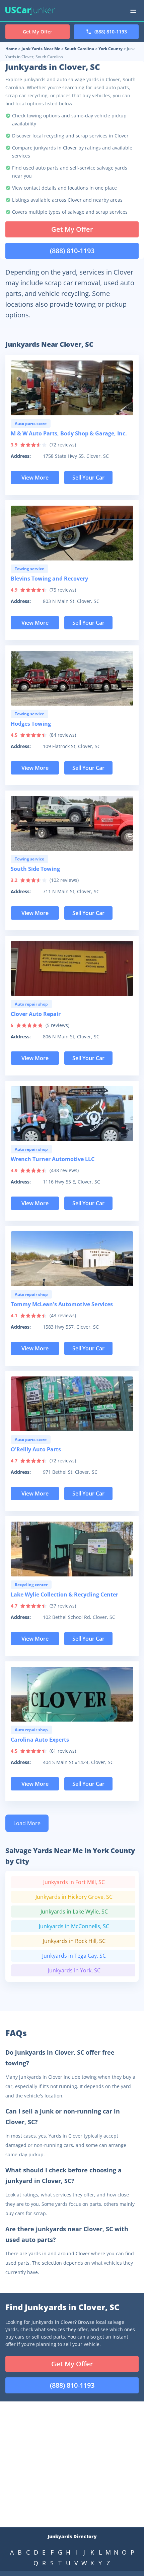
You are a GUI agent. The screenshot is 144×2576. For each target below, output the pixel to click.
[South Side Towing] (72, 823)
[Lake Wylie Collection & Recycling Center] (72, 1549)
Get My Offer (72, 229)
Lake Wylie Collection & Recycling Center (64, 1594)
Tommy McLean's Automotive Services (62, 1304)
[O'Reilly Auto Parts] (72, 1404)
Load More (27, 1823)
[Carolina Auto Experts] (72, 1694)
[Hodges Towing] (72, 678)
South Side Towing (35, 869)
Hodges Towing (31, 724)
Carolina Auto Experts (40, 1740)
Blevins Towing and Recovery (49, 579)
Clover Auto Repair (36, 1014)
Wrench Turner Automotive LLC (53, 1159)
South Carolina (79, 49)
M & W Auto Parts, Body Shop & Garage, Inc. (69, 433)
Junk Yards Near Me (41, 49)
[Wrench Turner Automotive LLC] (72, 1114)
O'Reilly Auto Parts (36, 1449)
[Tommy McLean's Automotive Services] (72, 1259)
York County (111, 49)
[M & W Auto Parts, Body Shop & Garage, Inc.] (72, 388)
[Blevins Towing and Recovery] (72, 533)
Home (11, 49)
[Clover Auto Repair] (72, 968)
